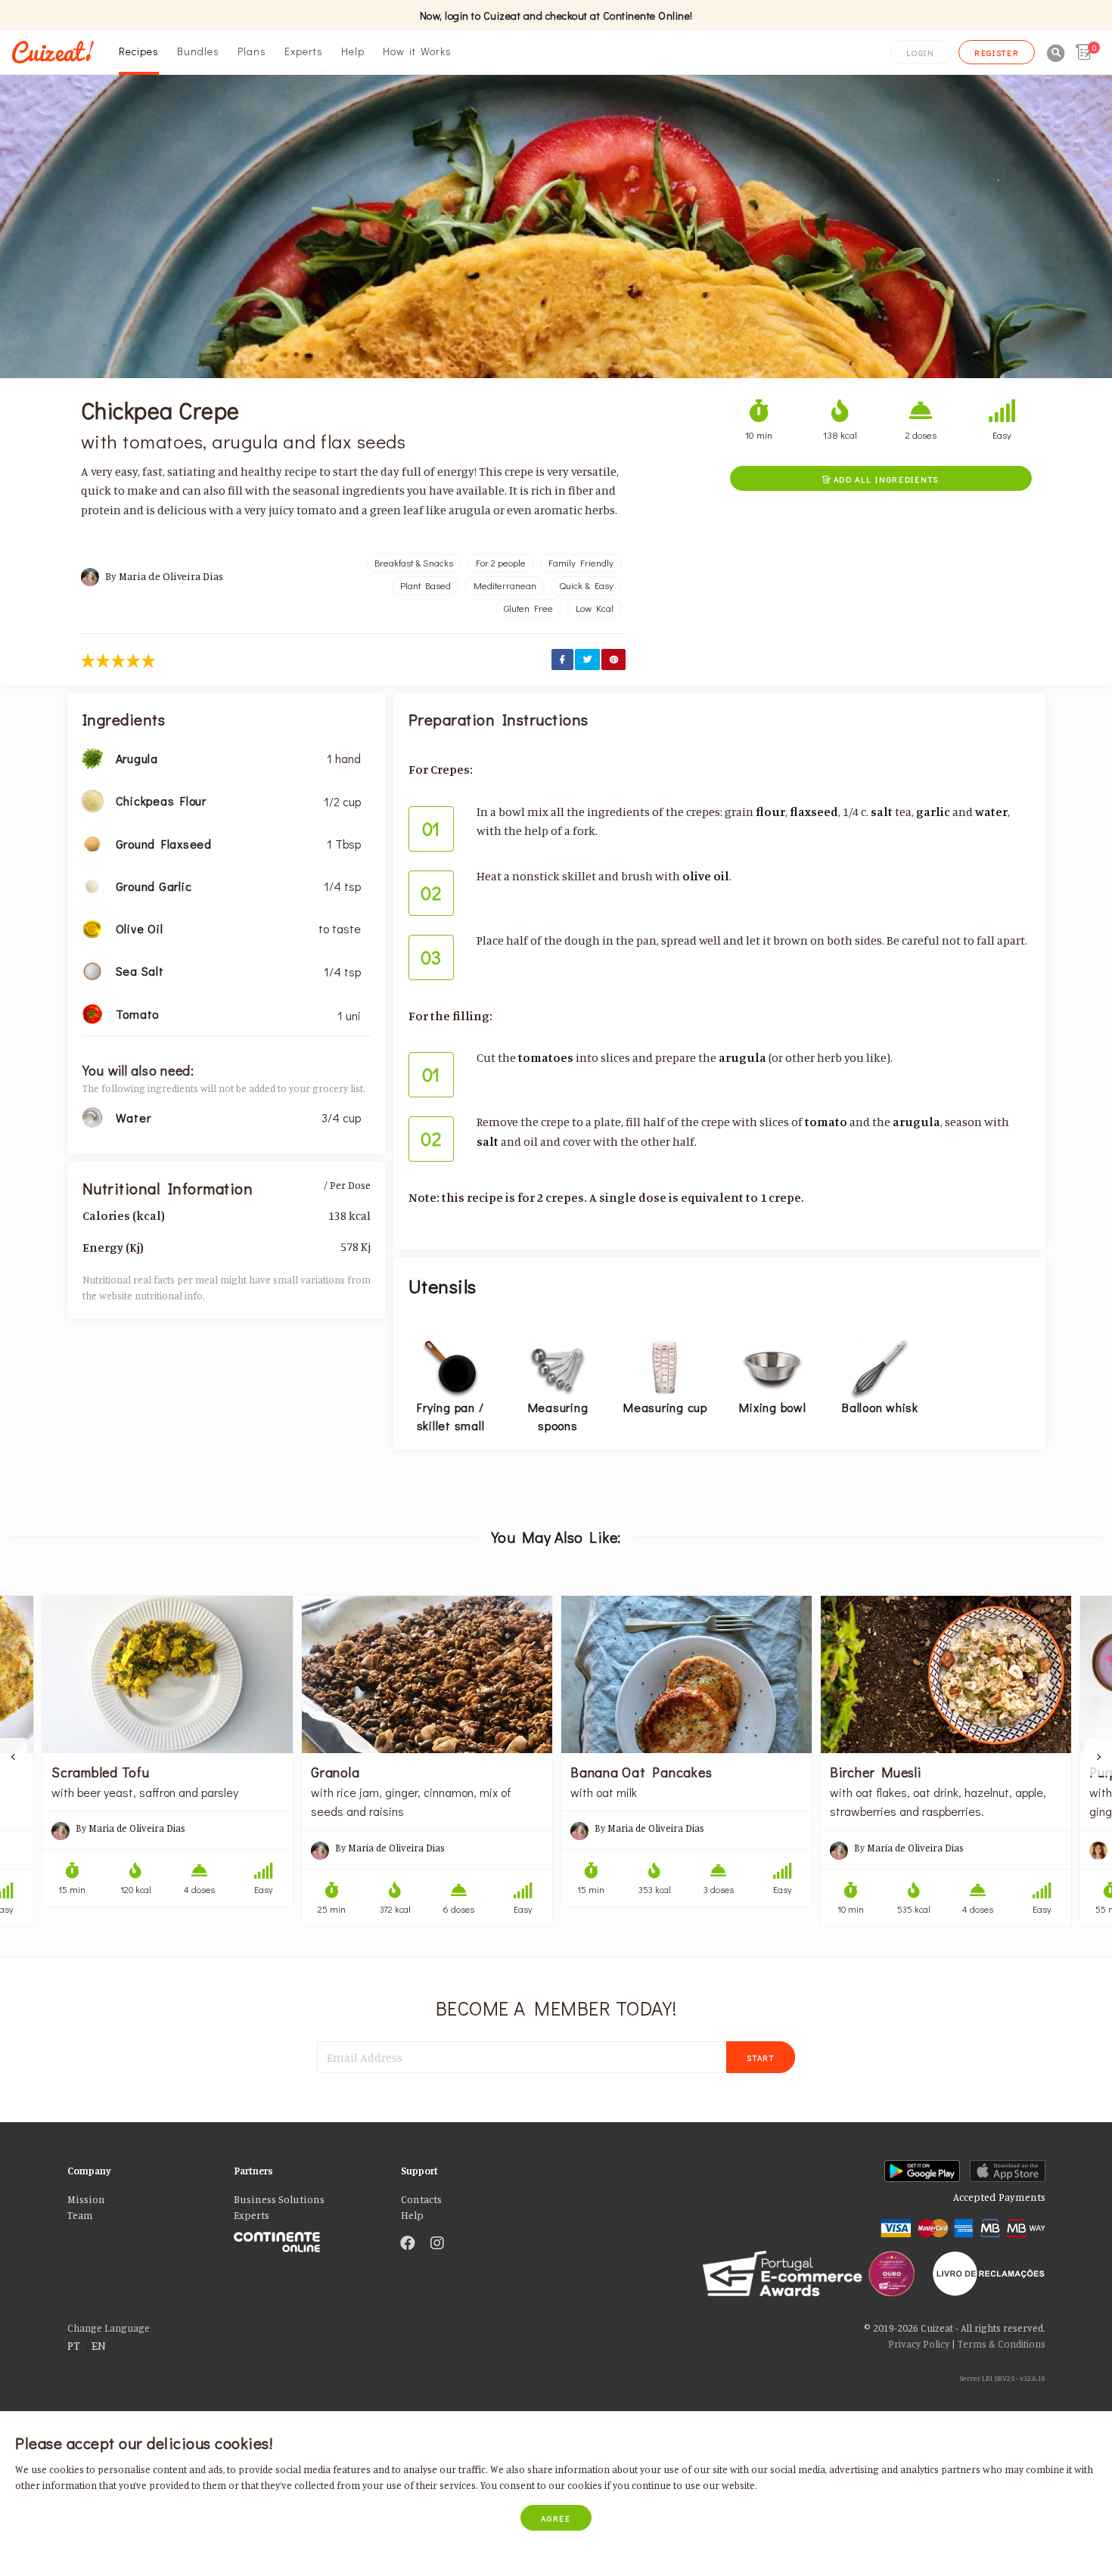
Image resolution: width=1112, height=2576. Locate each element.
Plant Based (426, 585)
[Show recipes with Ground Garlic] (92, 885)
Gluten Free (528, 608)
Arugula (137, 758)
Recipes (139, 51)
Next (1098, 1757)
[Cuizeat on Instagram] (437, 2244)
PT (74, 2345)
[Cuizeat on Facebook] (408, 2244)
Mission (86, 2199)
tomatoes (546, 1057)
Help (353, 51)
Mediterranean (505, 585)
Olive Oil (140, 928)
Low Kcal (595, 608)
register (997, 53)
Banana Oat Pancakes (641, 1772)
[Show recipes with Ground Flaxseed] (92, 843)
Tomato (138, 1014)
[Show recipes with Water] (92, 1116)
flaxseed (814, 812)
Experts (304, 51)
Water (134, 1117)
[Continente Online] (306, 2238)
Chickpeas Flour (161, 801)
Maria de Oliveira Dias (171, 576)
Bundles (198, 51)
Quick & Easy (586, 585)
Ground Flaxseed (164, 844)
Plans (252, 51)
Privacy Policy (919, 2344)
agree (556, 2518)
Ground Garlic (154, 886)
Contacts (421, 2199)
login (921, 53)
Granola (335, 1772)
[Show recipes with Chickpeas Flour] (92, 799)
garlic (933, 812)
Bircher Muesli (876, 1772)
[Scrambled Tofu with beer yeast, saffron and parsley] (168, 1674)
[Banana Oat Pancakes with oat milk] (686, 1674)
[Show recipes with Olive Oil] (92, 927)
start (761, 2058)
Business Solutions (279, 2199)
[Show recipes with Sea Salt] (92, 970)
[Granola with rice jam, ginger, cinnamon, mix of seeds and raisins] (427, 1674)
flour (770, 812)
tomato (826, 1122)
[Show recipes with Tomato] (92, 1013)
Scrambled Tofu (101, 1772)
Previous (14, 1757)
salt (882, 812)
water (991, 812)
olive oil (706, 876)
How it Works (417, 51)
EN (99, 2345)
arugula (742, 1057)
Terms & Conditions (1002, 2344)
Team (80, 2215)
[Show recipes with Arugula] (92, 757)
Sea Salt (140, 971)
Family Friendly (581, 563)
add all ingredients (881, 479)
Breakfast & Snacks (414, 563)
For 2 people (501, 563)
